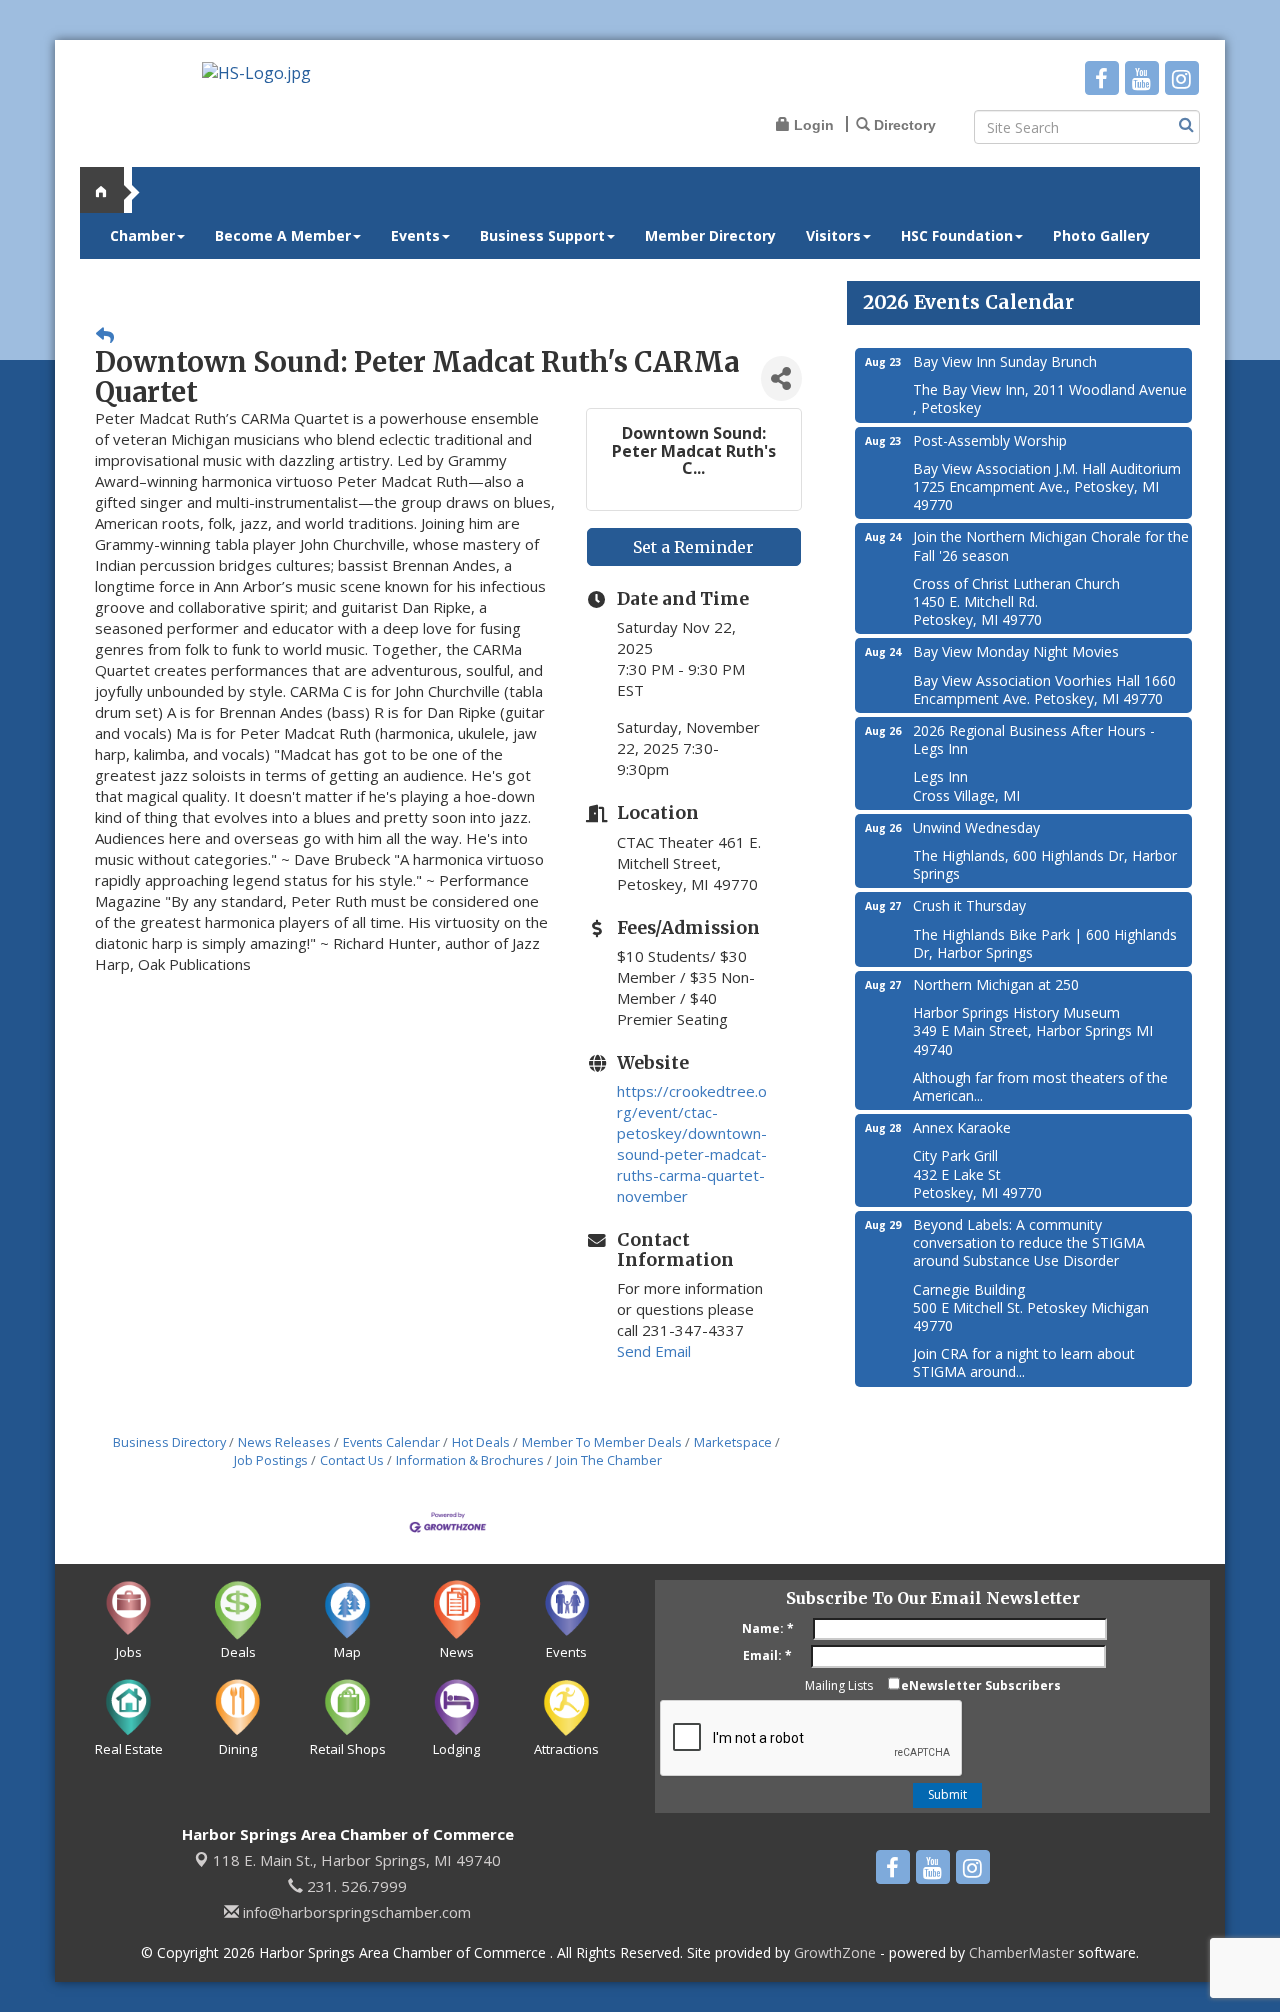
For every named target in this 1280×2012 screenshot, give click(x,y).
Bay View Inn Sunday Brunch (1005, 361)
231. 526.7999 (355, 1886)
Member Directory (710, 235)
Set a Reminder (693, 547)
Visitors (833, 235)
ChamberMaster (1021, 1952)
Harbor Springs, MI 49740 (357, 1860)
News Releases (284, 1442)
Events (415, 235)
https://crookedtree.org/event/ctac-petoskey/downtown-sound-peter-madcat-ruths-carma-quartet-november (692, 1143)
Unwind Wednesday (976, 827)
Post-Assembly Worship (990, 440)
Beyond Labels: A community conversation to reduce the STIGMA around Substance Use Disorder (1029, 1242)
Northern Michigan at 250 (996, 984)
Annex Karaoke (962, 1127)
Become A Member (283, 235)
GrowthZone (835, 1952)
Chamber (142, 235)
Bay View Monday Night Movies (1016, 651)
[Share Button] (781, 378)
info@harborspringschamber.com (355, 1912)
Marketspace (733, 1442)
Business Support (542, 235)
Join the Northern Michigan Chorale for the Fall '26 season (1051, 545)
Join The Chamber (609, 1460)
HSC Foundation (957, 235)
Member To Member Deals (602, 1442)
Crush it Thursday (969, 905)
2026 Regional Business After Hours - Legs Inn (1034, 739)
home (110, 190)
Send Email (654, 1351)
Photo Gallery (1101, 235)
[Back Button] (105, 335)
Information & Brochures (470, 1460)
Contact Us (352, 1460)
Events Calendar (391, 1442)
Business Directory (169, 1442)
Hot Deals (481, 1442)
